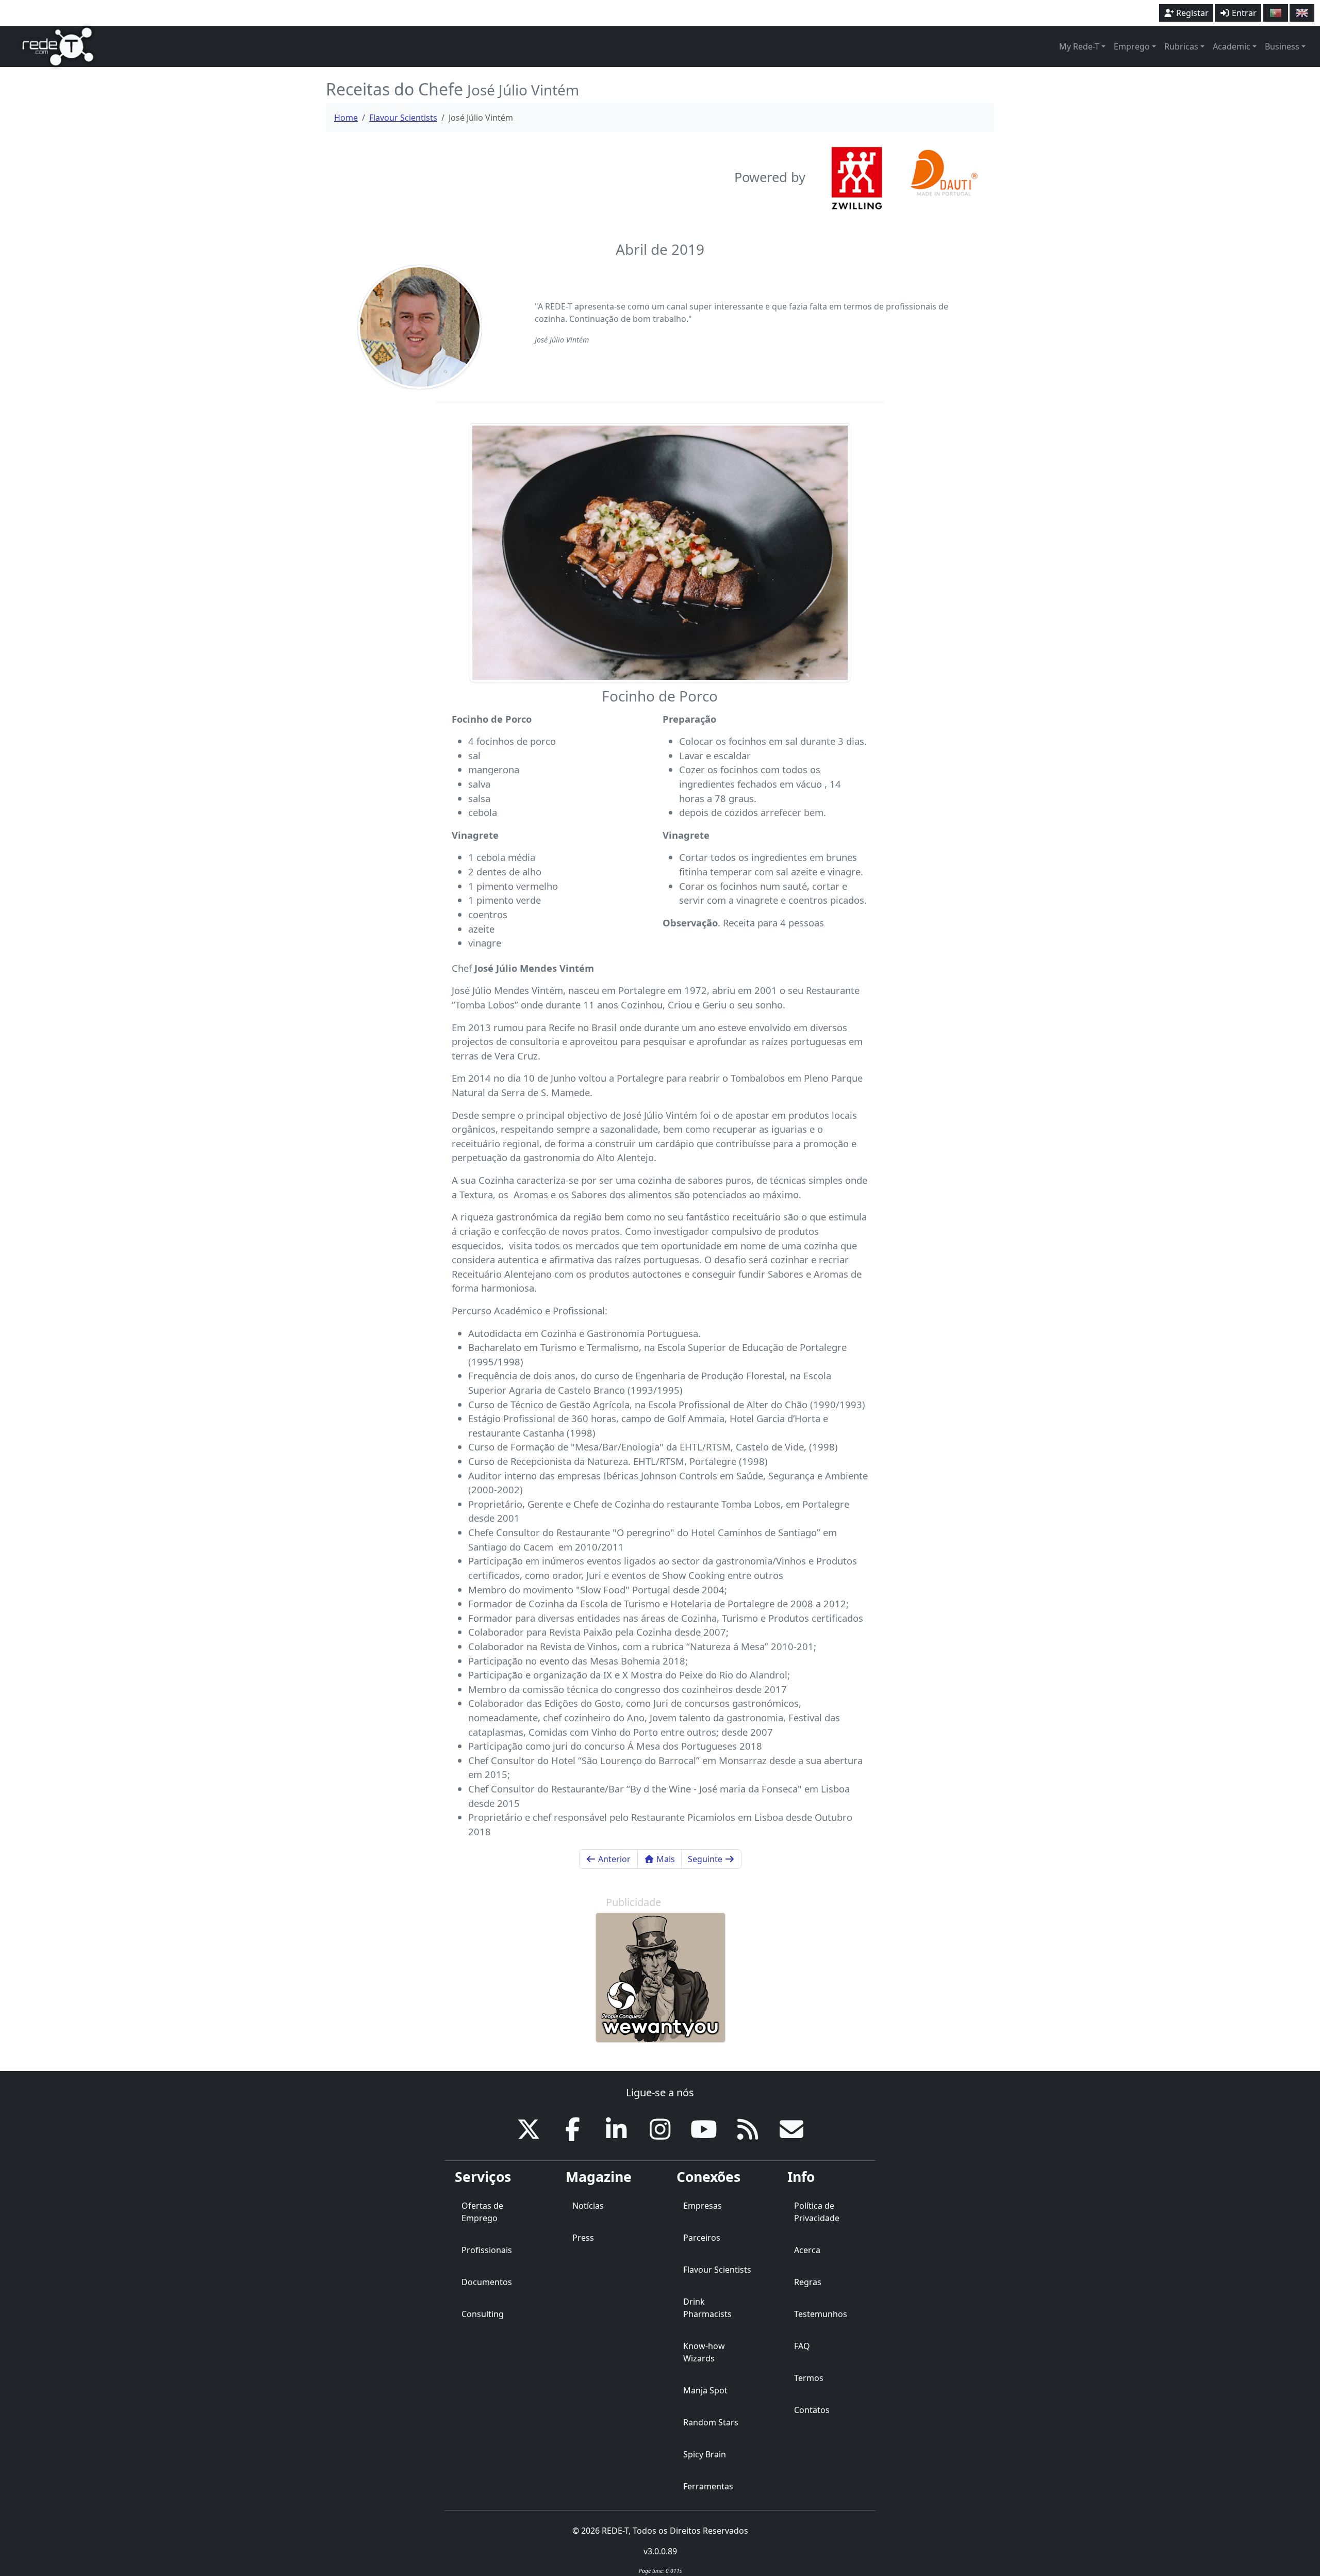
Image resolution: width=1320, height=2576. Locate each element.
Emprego (1132, 46)
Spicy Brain (705, 2454)
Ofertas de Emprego (482, 2212)
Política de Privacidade (817, 2212)
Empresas (703, 2206)
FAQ (802, 2346)
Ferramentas (708, 2486)
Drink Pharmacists (707, 2308)
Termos (809, 2378)
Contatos (812, 2410)
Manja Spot (705, 2390)
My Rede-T (1079, 46)
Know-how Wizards (704, 2352)
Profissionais (487, 2250)
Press (583, 2238)
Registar (1191, 13)
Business (1282, 46)
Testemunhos (821, 2314)
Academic (1232, 46)
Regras (808, 2282)
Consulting (483, 2314)
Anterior (613, 1859)
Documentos (487, 2282)
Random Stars (711, 2422)
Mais (665, 1859)
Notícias (588, 2206)
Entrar (1243, 13)
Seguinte (706, 1859)
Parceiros (702, 2238)
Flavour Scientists (403, 118)
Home (346, 118)
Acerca (807, 2250)
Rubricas (1181, 46)
